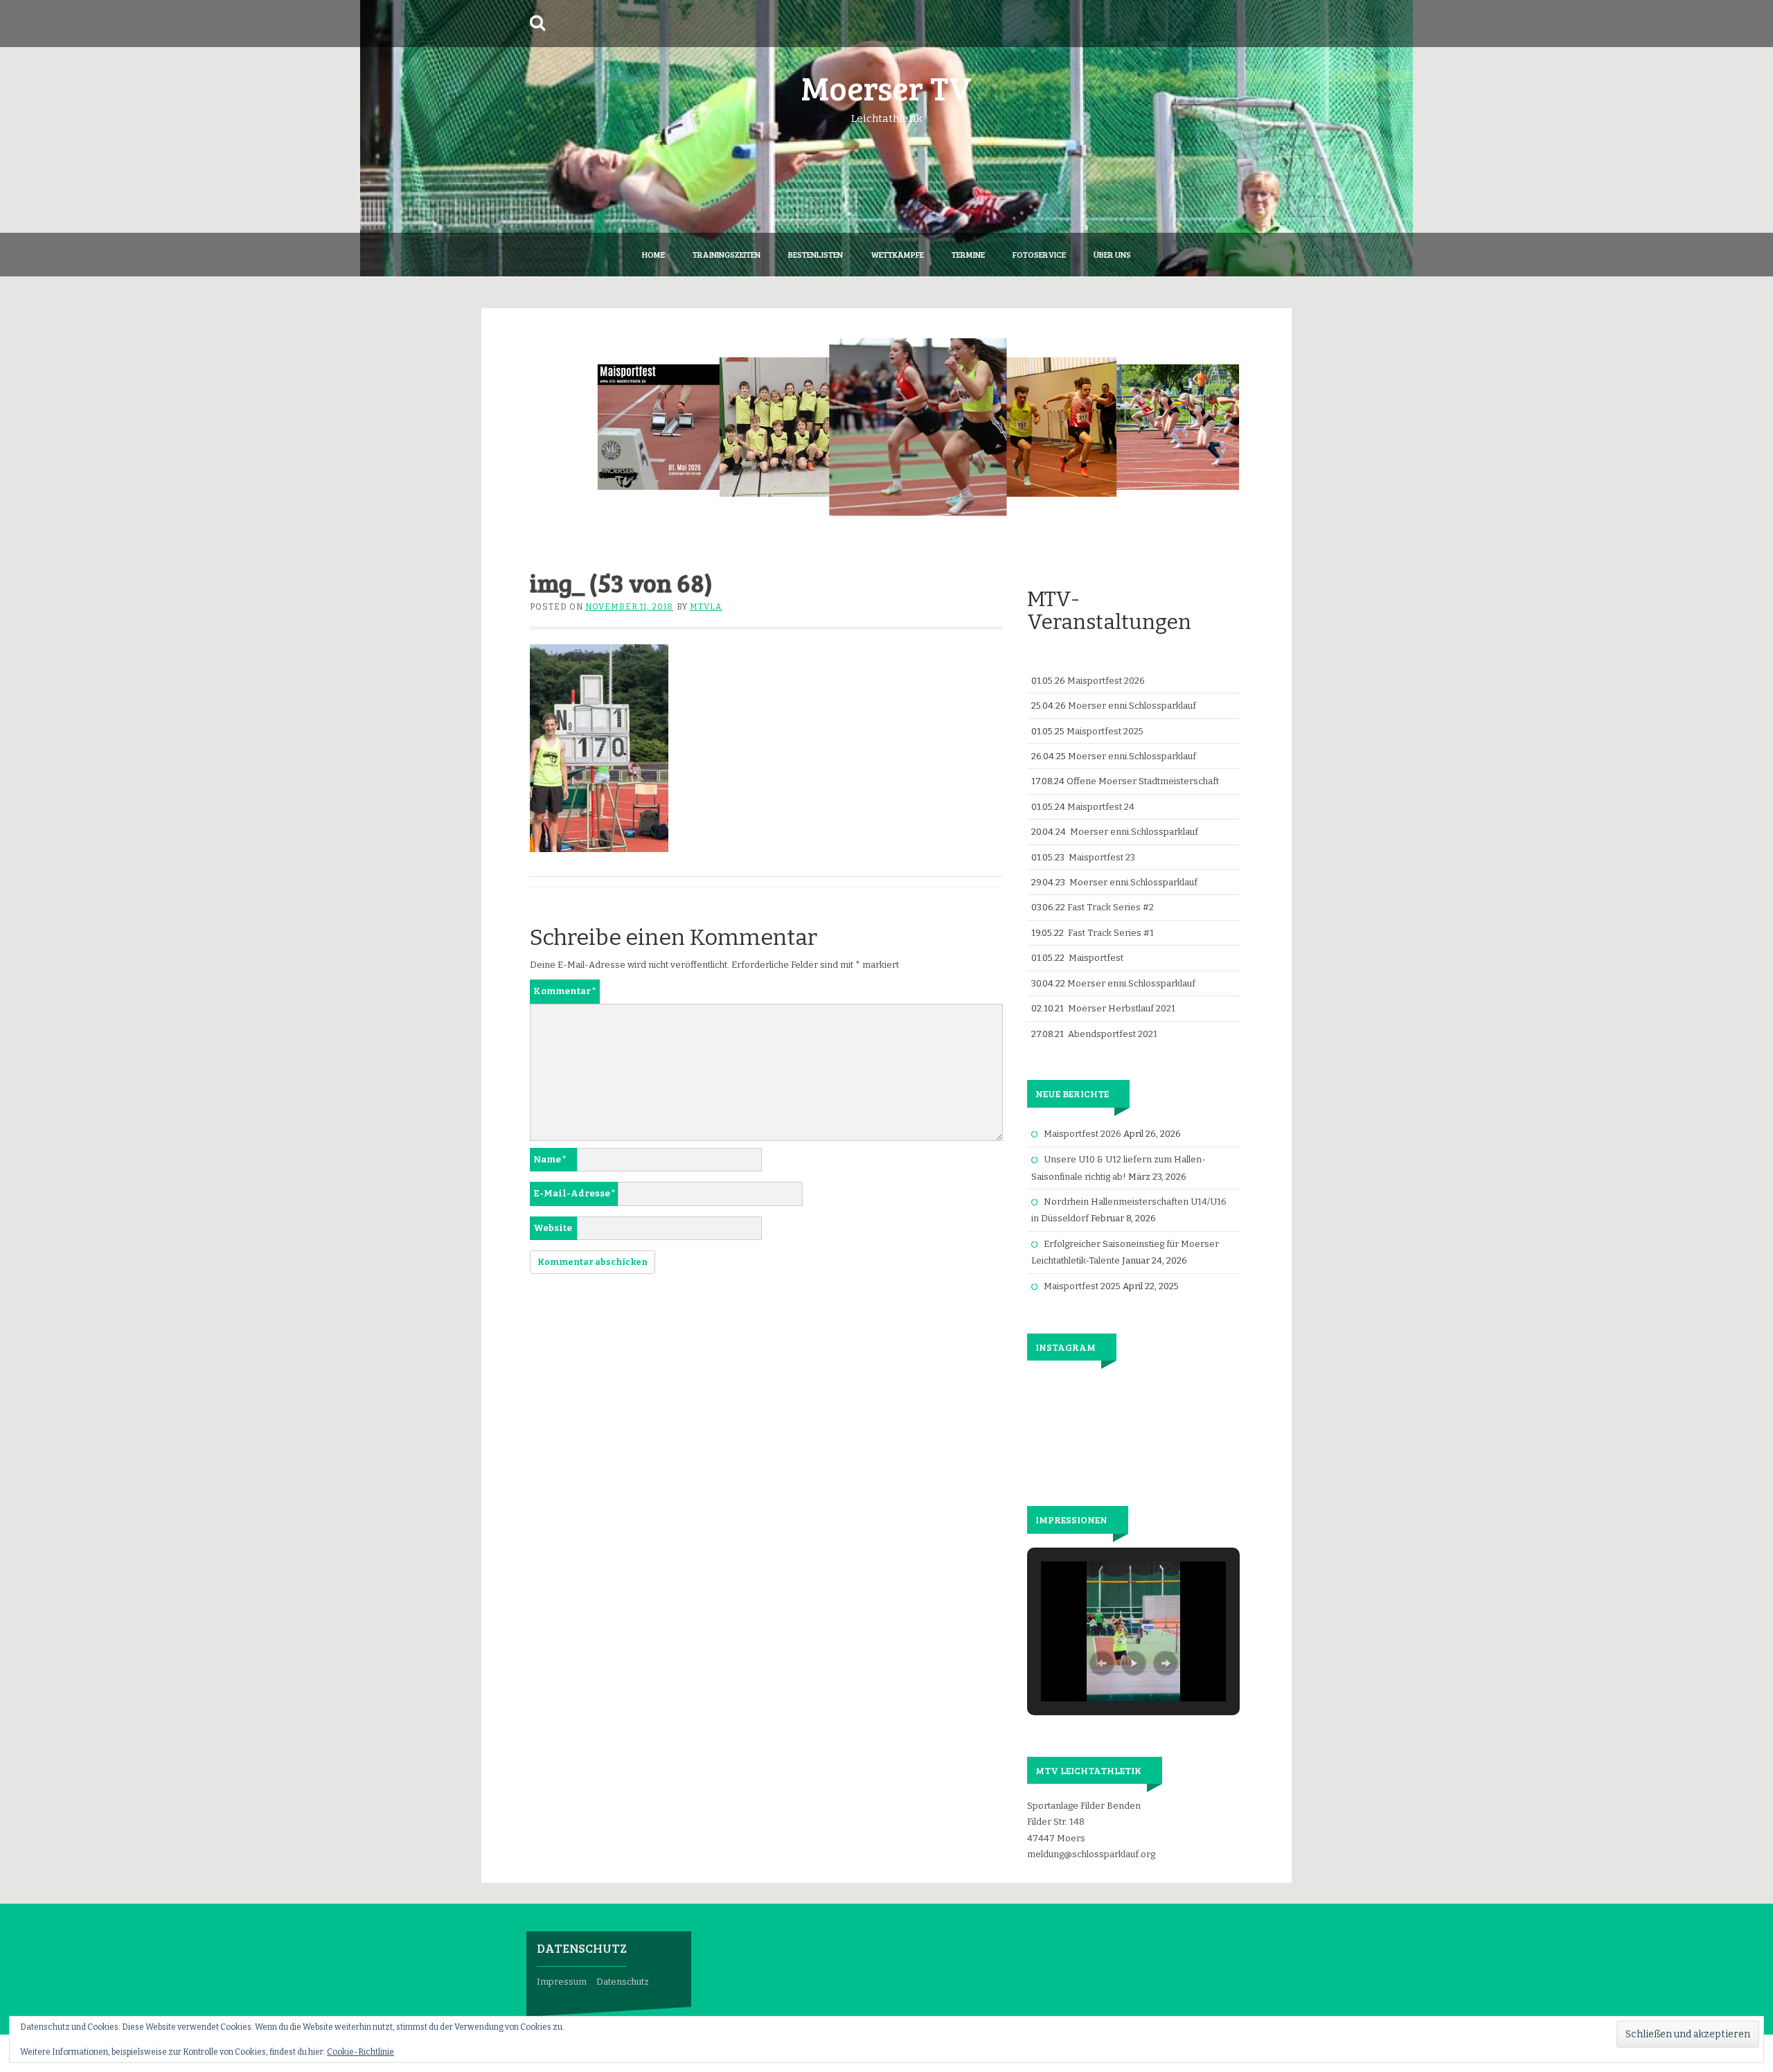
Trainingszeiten (727, 254)
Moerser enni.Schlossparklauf (1132, 706)
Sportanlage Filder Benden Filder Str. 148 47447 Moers (1084, 1822)
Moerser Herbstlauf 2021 (1122, 1008)
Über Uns (1112, 254)
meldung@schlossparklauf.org (1091, 1854)
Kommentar (565, 991)
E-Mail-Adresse (574, 1193)
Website (553, 1228)
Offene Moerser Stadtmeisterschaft (1143, 781)
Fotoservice (1039, 254)
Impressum (562, 1982)
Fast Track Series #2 (1111, 907)
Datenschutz (623, 1982)
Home (653, 254)
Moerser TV (886, 87)
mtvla (706, 607)
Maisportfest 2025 (1105, 731)
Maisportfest (1096, 958)
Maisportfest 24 (1101, 807)
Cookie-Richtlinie (360, 2052)
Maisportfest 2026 (1106, 681)
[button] (1102, 1663)
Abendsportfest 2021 (1113, 1034)
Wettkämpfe (897, 254)
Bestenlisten (816, 254)
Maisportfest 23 (1102, 857)
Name (550, 1159)
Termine (968, 254)
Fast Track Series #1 (1111, 933)
